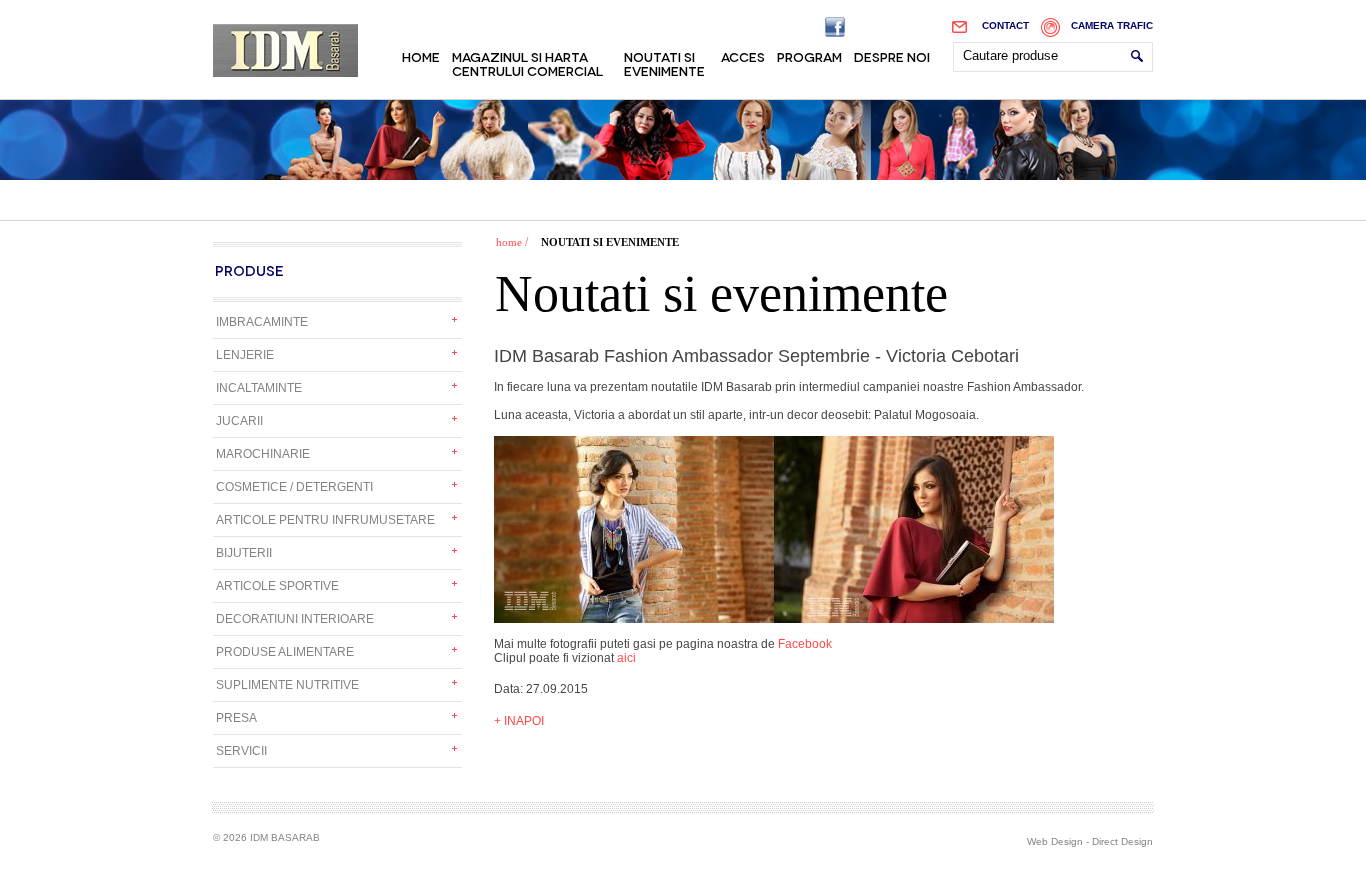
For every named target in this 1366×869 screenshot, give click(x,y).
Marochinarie (263, 454)
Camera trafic (1112, 25)
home (509, 242)
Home (421, 56)
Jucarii (239, 421)
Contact (1005, 25)
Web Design (1055, 841)
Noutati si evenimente (664, 63)
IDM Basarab (285, 50)
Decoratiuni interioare (295, 619)
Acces (743, 56)
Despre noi (892, 56)
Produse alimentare (285, 652)
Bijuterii (244, 553)
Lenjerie (245, 355)
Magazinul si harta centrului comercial (527, 63)
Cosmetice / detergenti (294, 487)
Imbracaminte (262, 322)
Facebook (805, 644)
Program (809, 56)
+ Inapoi (519, 721)
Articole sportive (277, 586)
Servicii (241, 751)
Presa (236, 718)
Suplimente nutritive (287, 685)
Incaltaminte (259, 388)
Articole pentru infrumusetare (325, 520)
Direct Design (1122, 841)
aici (626, 658)
